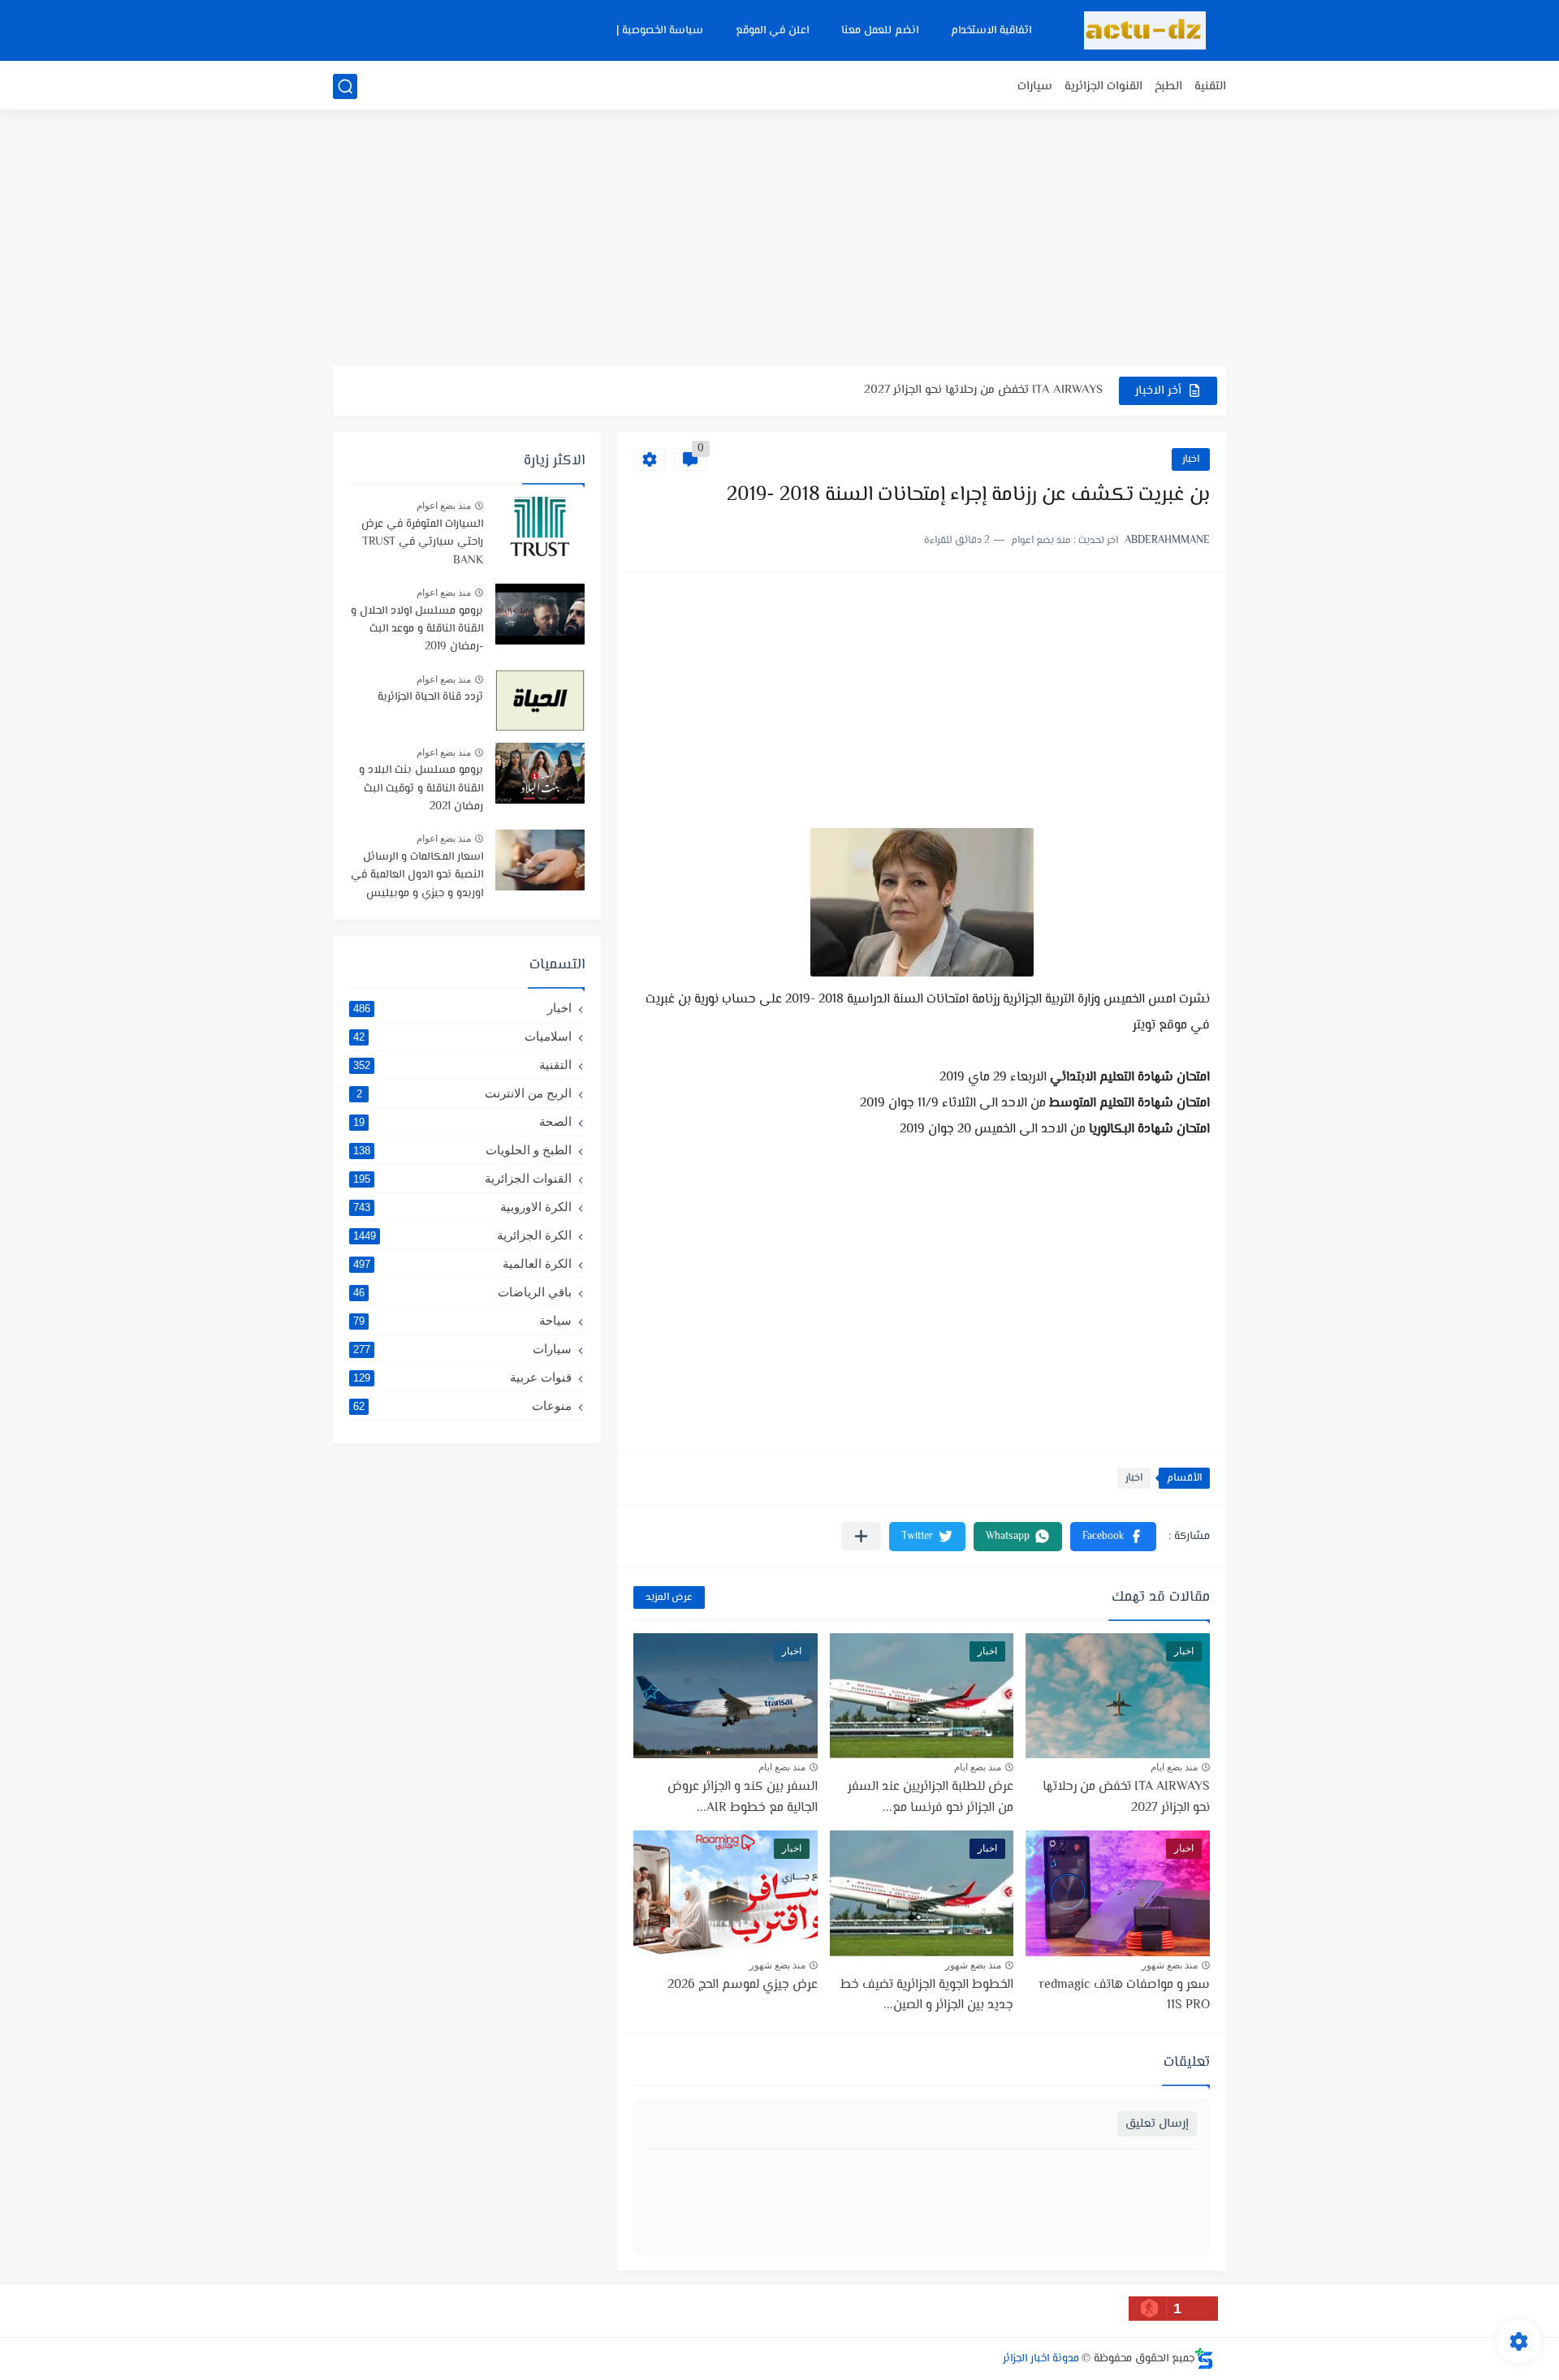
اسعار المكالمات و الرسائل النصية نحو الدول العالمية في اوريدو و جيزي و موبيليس (417, 875)
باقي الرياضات (462, 1292)
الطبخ (1168, 86)
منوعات (462, 1406)
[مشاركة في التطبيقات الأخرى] (861, 1536)
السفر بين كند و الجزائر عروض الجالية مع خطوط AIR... (743, 1798)
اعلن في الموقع (772, 31)
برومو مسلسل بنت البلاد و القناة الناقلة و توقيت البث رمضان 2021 (421, 789)
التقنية (1210, 86)
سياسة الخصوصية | (660, 31)
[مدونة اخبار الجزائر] (1145, 30)
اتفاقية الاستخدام (991, 31)
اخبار (1191, 459)
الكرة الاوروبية (462, 1207)
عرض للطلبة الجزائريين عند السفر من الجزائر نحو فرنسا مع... (931, 1798)
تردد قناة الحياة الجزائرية (430, 697)
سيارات (1035, 86)
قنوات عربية (462, 1377)
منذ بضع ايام (1174, 1767)
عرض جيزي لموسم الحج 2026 (743, 1985)
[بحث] (345, 86)
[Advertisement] (779, 239)
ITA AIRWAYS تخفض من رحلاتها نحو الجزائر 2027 (983, 374)
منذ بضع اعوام (444, 506)
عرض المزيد (669, 1597)
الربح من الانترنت (464, 1093)
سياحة (462, 1320)
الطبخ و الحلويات (462, 1150)
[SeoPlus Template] (1204, 2358)
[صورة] (540, 527)
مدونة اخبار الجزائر (1041, 2359)
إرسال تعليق (1157, 2124)
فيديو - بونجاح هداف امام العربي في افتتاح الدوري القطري (954, 406)
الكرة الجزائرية (462, 1235)
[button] (1113, 1537)
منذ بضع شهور (1170, 1965)
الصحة (462, 1121)
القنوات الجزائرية (1103, 86)
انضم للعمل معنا (880, 31)
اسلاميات (462, 1036)
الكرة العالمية (462, 1263)
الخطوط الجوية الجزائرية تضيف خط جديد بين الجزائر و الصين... (927, 1996)
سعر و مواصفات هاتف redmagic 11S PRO (1125, 1996)
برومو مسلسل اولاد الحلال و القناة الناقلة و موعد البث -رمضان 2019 (417, 629)
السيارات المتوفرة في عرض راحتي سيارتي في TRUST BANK (422, 543)
